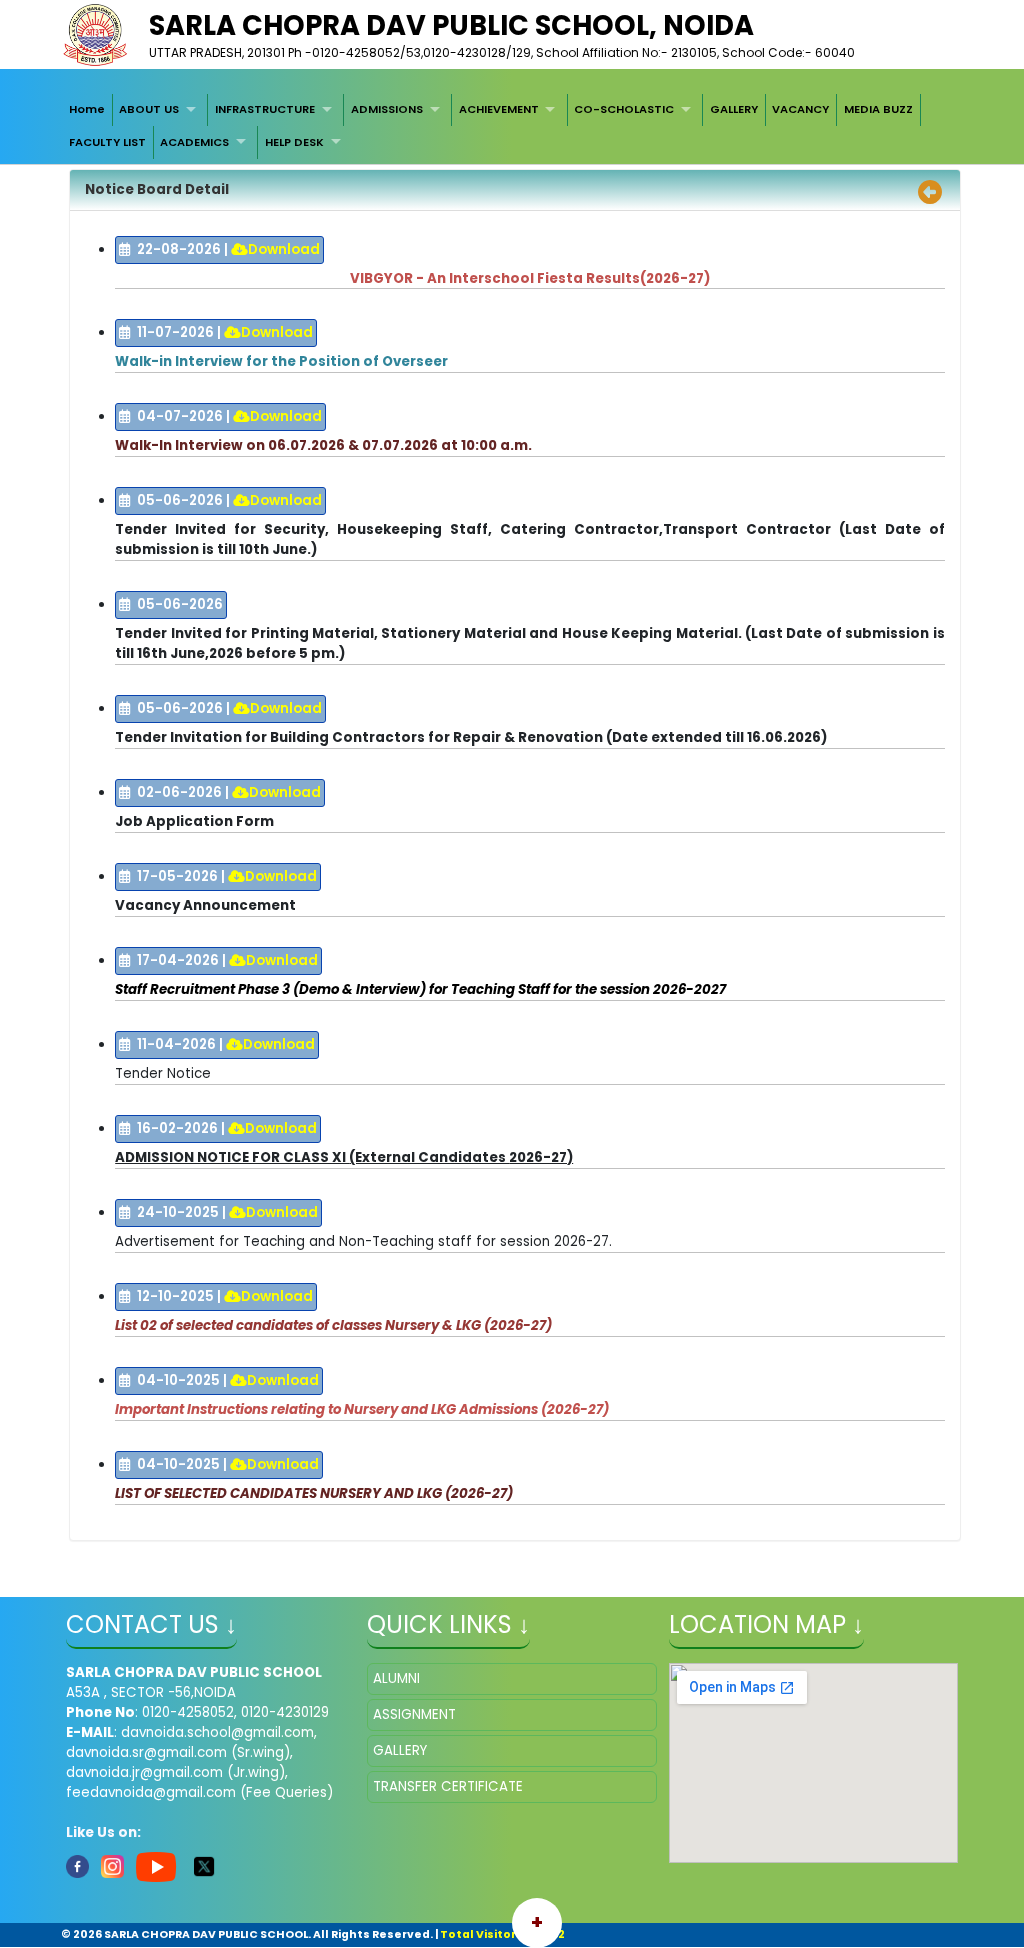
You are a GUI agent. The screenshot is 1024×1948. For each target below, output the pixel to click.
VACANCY (800, 109)
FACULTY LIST (107, 142)
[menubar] (512, 126)
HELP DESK (294, 142)
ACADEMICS (194, 142)
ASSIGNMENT (414, 1714)
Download (284, 249)
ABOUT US (149, 109)
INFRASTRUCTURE (265, 109)
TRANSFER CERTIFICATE (448, 1786)
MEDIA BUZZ (878, 109)
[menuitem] (87, 110)
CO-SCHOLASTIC (624, 109)
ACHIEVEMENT (499, 109)
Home (87, 109)
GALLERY (734, 109)
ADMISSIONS (387, 109)
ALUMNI (396, 1678)
